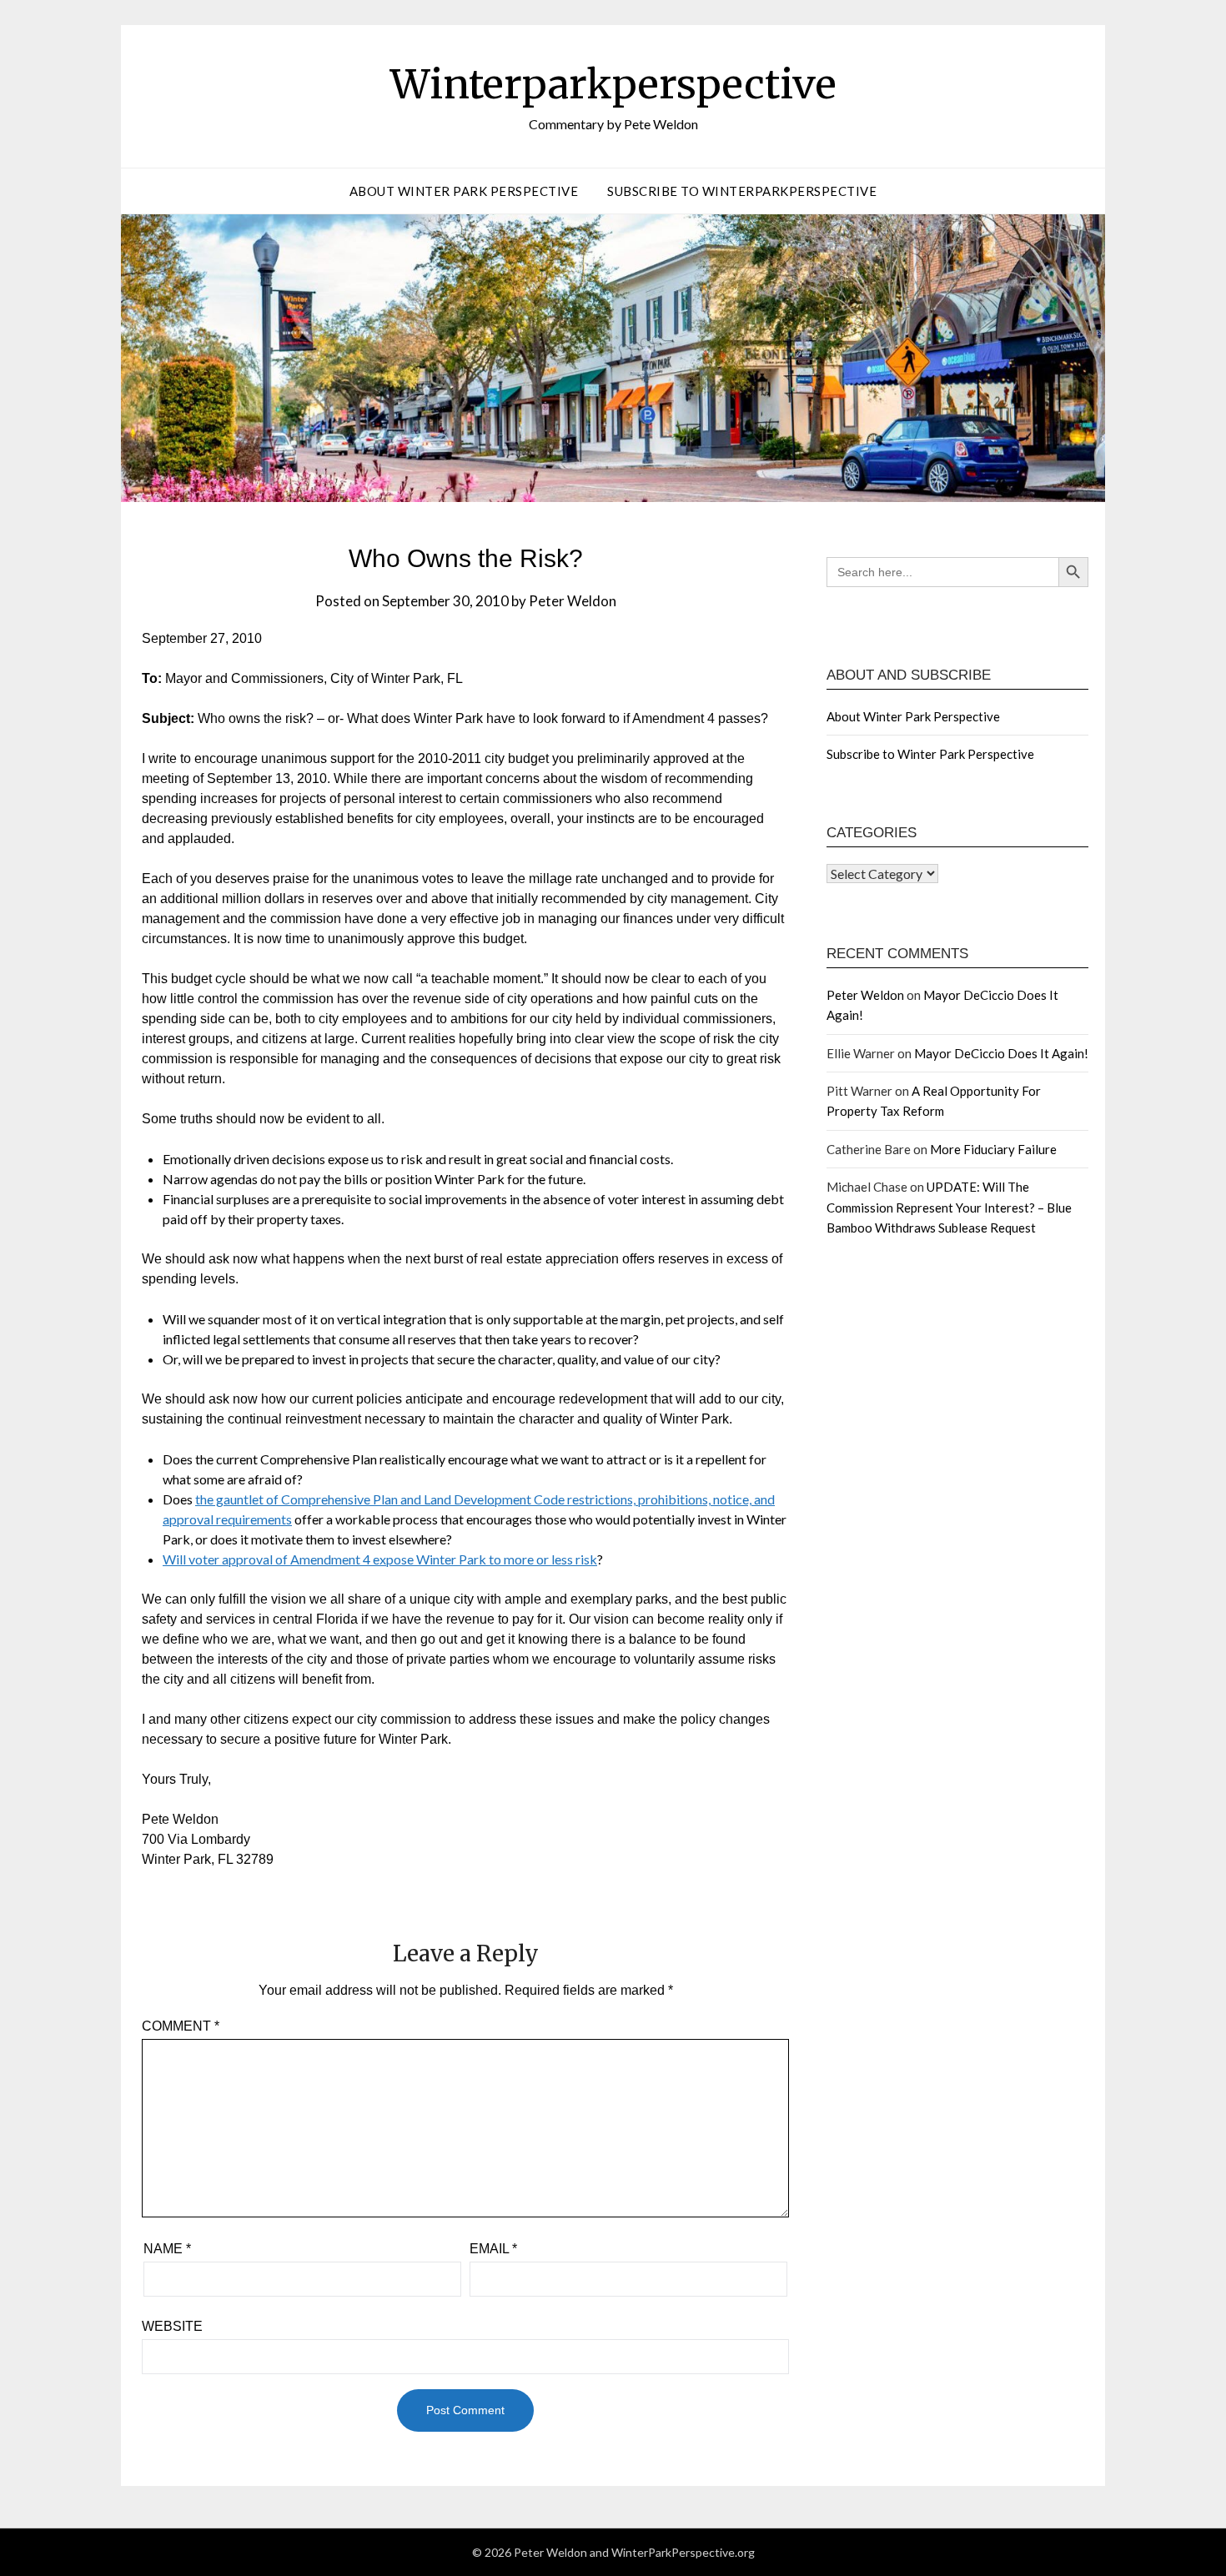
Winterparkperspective (613, 84)
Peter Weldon (573, 601)
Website (172, 2326)
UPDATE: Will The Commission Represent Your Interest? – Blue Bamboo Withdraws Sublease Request (949, 1207)
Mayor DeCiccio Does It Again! (1001, 1053)
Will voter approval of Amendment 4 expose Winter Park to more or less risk (380, 1559)
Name (167, 2249)
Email (493, 2249)
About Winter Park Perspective (464, 191)
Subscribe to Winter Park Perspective (930, 754)
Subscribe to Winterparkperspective (742, 191)
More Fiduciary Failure (993, 1149)
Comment (181, 2026)
